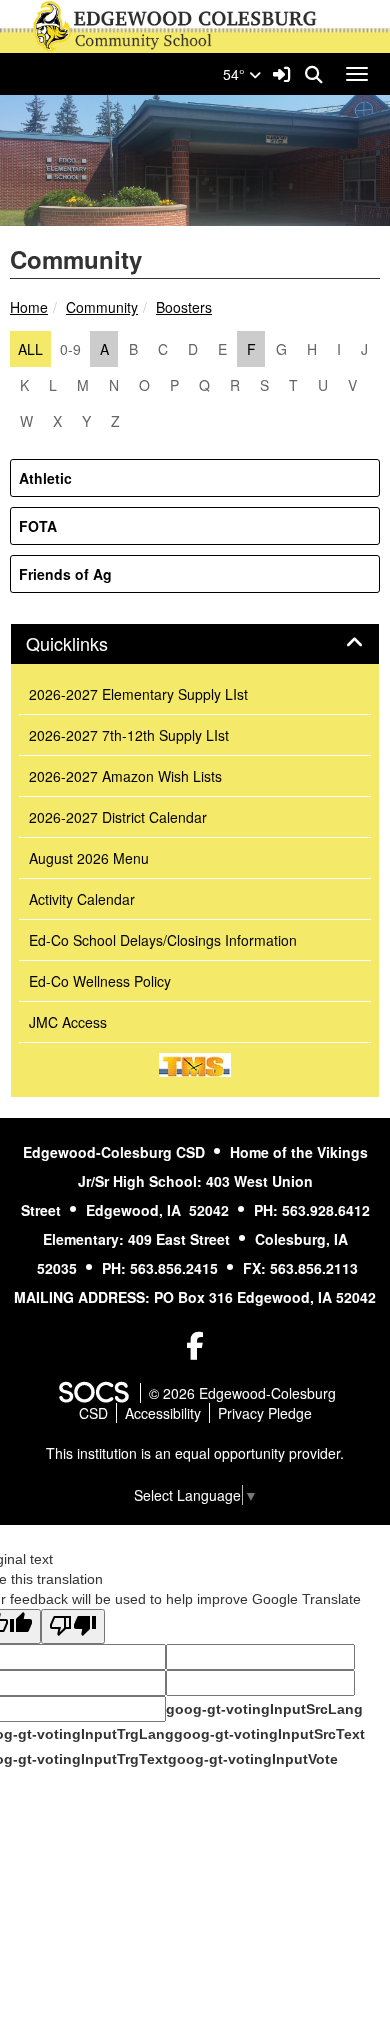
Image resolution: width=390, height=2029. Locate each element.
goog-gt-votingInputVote (253, 1759)
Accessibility (163, 1413)
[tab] (195, 644)
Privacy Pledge (265, 1413)
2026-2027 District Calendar (118, 817)
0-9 (70, 349)
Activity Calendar (82, 899)
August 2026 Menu (89, 858)
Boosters (184, 307)
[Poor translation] (73, 1626)
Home (29, 307)
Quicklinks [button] (89, 644)
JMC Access (68, 1022)
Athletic (45, 478)
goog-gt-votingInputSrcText (269, 1734)
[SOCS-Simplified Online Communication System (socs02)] (93, 1393)
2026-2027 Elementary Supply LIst (138, 694)
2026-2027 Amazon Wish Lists (125, 776)
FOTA (38, 526)
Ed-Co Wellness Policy (100, 981)
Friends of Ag (65, 574)
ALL (30, 349)
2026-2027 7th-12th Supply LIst (129, 735)
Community (102, 307)
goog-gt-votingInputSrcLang (264, 1709)
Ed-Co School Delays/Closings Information (163, 940)
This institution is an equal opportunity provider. (195, 1453)
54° (236, 74)
